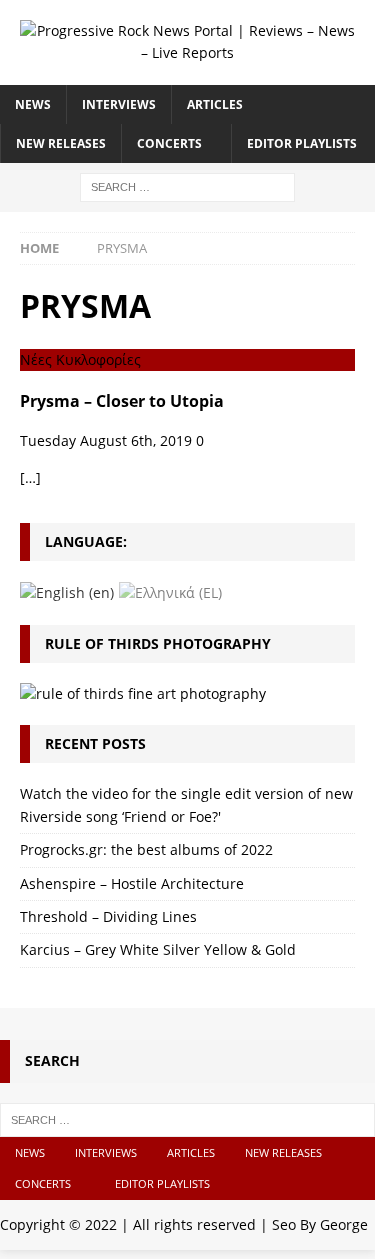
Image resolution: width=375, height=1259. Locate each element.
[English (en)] (67, 591)
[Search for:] (187, 185)
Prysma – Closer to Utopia (122, 401)
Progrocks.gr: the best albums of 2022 (146, 849)
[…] (30, 477)
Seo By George (320, 1224)
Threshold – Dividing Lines (108, 916)
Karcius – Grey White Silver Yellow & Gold (158, 949)
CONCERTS (169, 143)
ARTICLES (215, 104)
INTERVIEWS (119, 104)
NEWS (33, 104)
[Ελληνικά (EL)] (170, 591)
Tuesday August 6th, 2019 (106, 440)
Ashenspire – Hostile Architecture (132, 883)
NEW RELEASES (61, 143)
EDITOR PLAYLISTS (302, 143)
